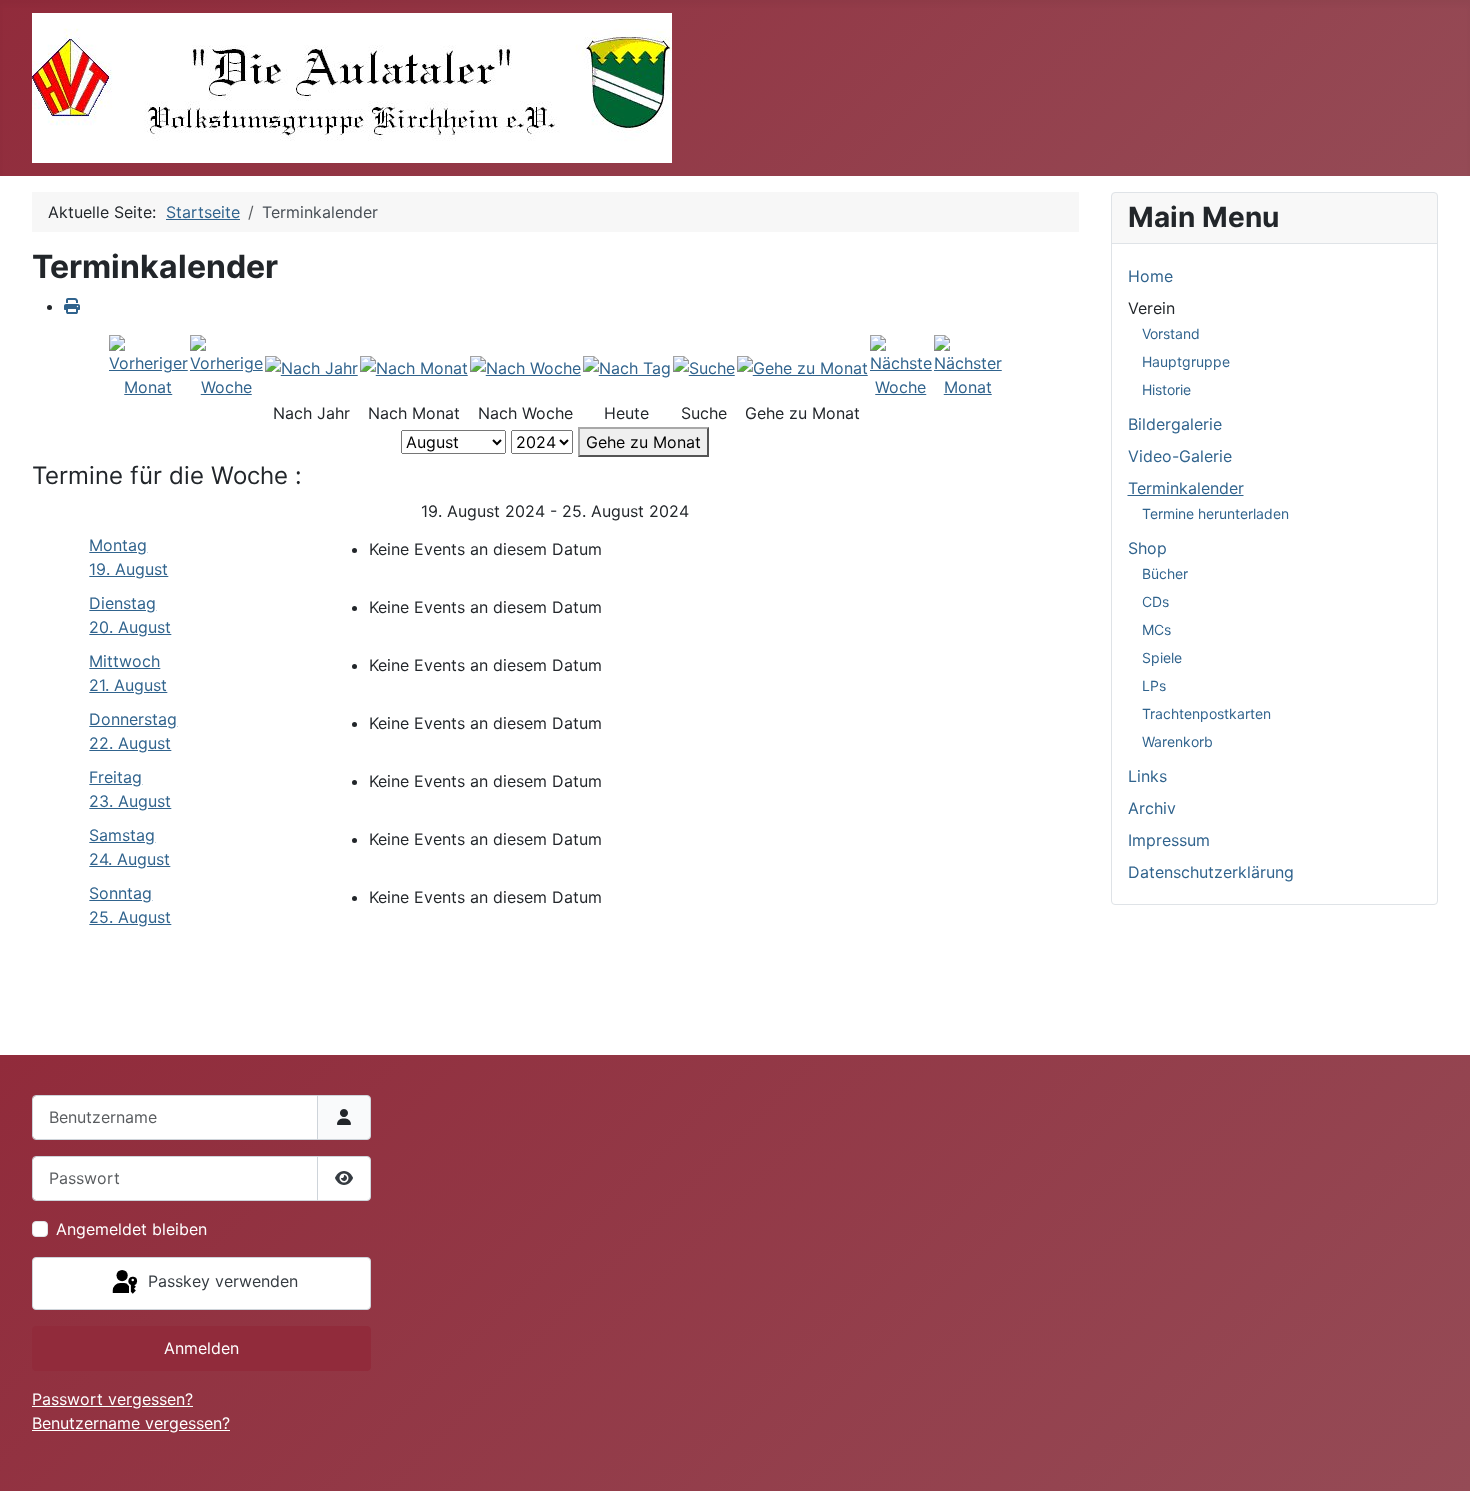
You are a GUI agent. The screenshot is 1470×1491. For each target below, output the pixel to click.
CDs (1155, 601)
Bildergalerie (1175, 424)
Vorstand (1171, 333)
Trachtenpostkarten (1206, 713)
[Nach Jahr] (311, 367)
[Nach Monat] (414, 367)
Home (1150, 276)
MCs (1156, 629)
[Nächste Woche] (901, 366)
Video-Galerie (1180, 456)
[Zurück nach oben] (1435, 1454)
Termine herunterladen (1215, 513)
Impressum (1169, 840)
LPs (1154, 685)
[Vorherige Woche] (226, 366)
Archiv (1152, 808)
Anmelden (201, 1348)
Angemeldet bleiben (131, 1229)
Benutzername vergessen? (131, 1423)
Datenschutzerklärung (1211, 872)
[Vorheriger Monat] (148, 366)
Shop (1147, 548)
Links (1147, 776)
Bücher (1165, 573)
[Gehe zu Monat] (802, 367)
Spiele (1162, 657)
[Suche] (704, 367)
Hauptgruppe (1186, 361)
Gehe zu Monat (643, 442)
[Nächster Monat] (968, 366)
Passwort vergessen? (112, 1399)
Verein (1151, 308)
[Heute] (627, 367)
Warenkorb (1177, 741)
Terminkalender (1186, 488)
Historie (1166, 389)
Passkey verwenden (220, 1282)
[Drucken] (72, 306)
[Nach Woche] (525, 367)
